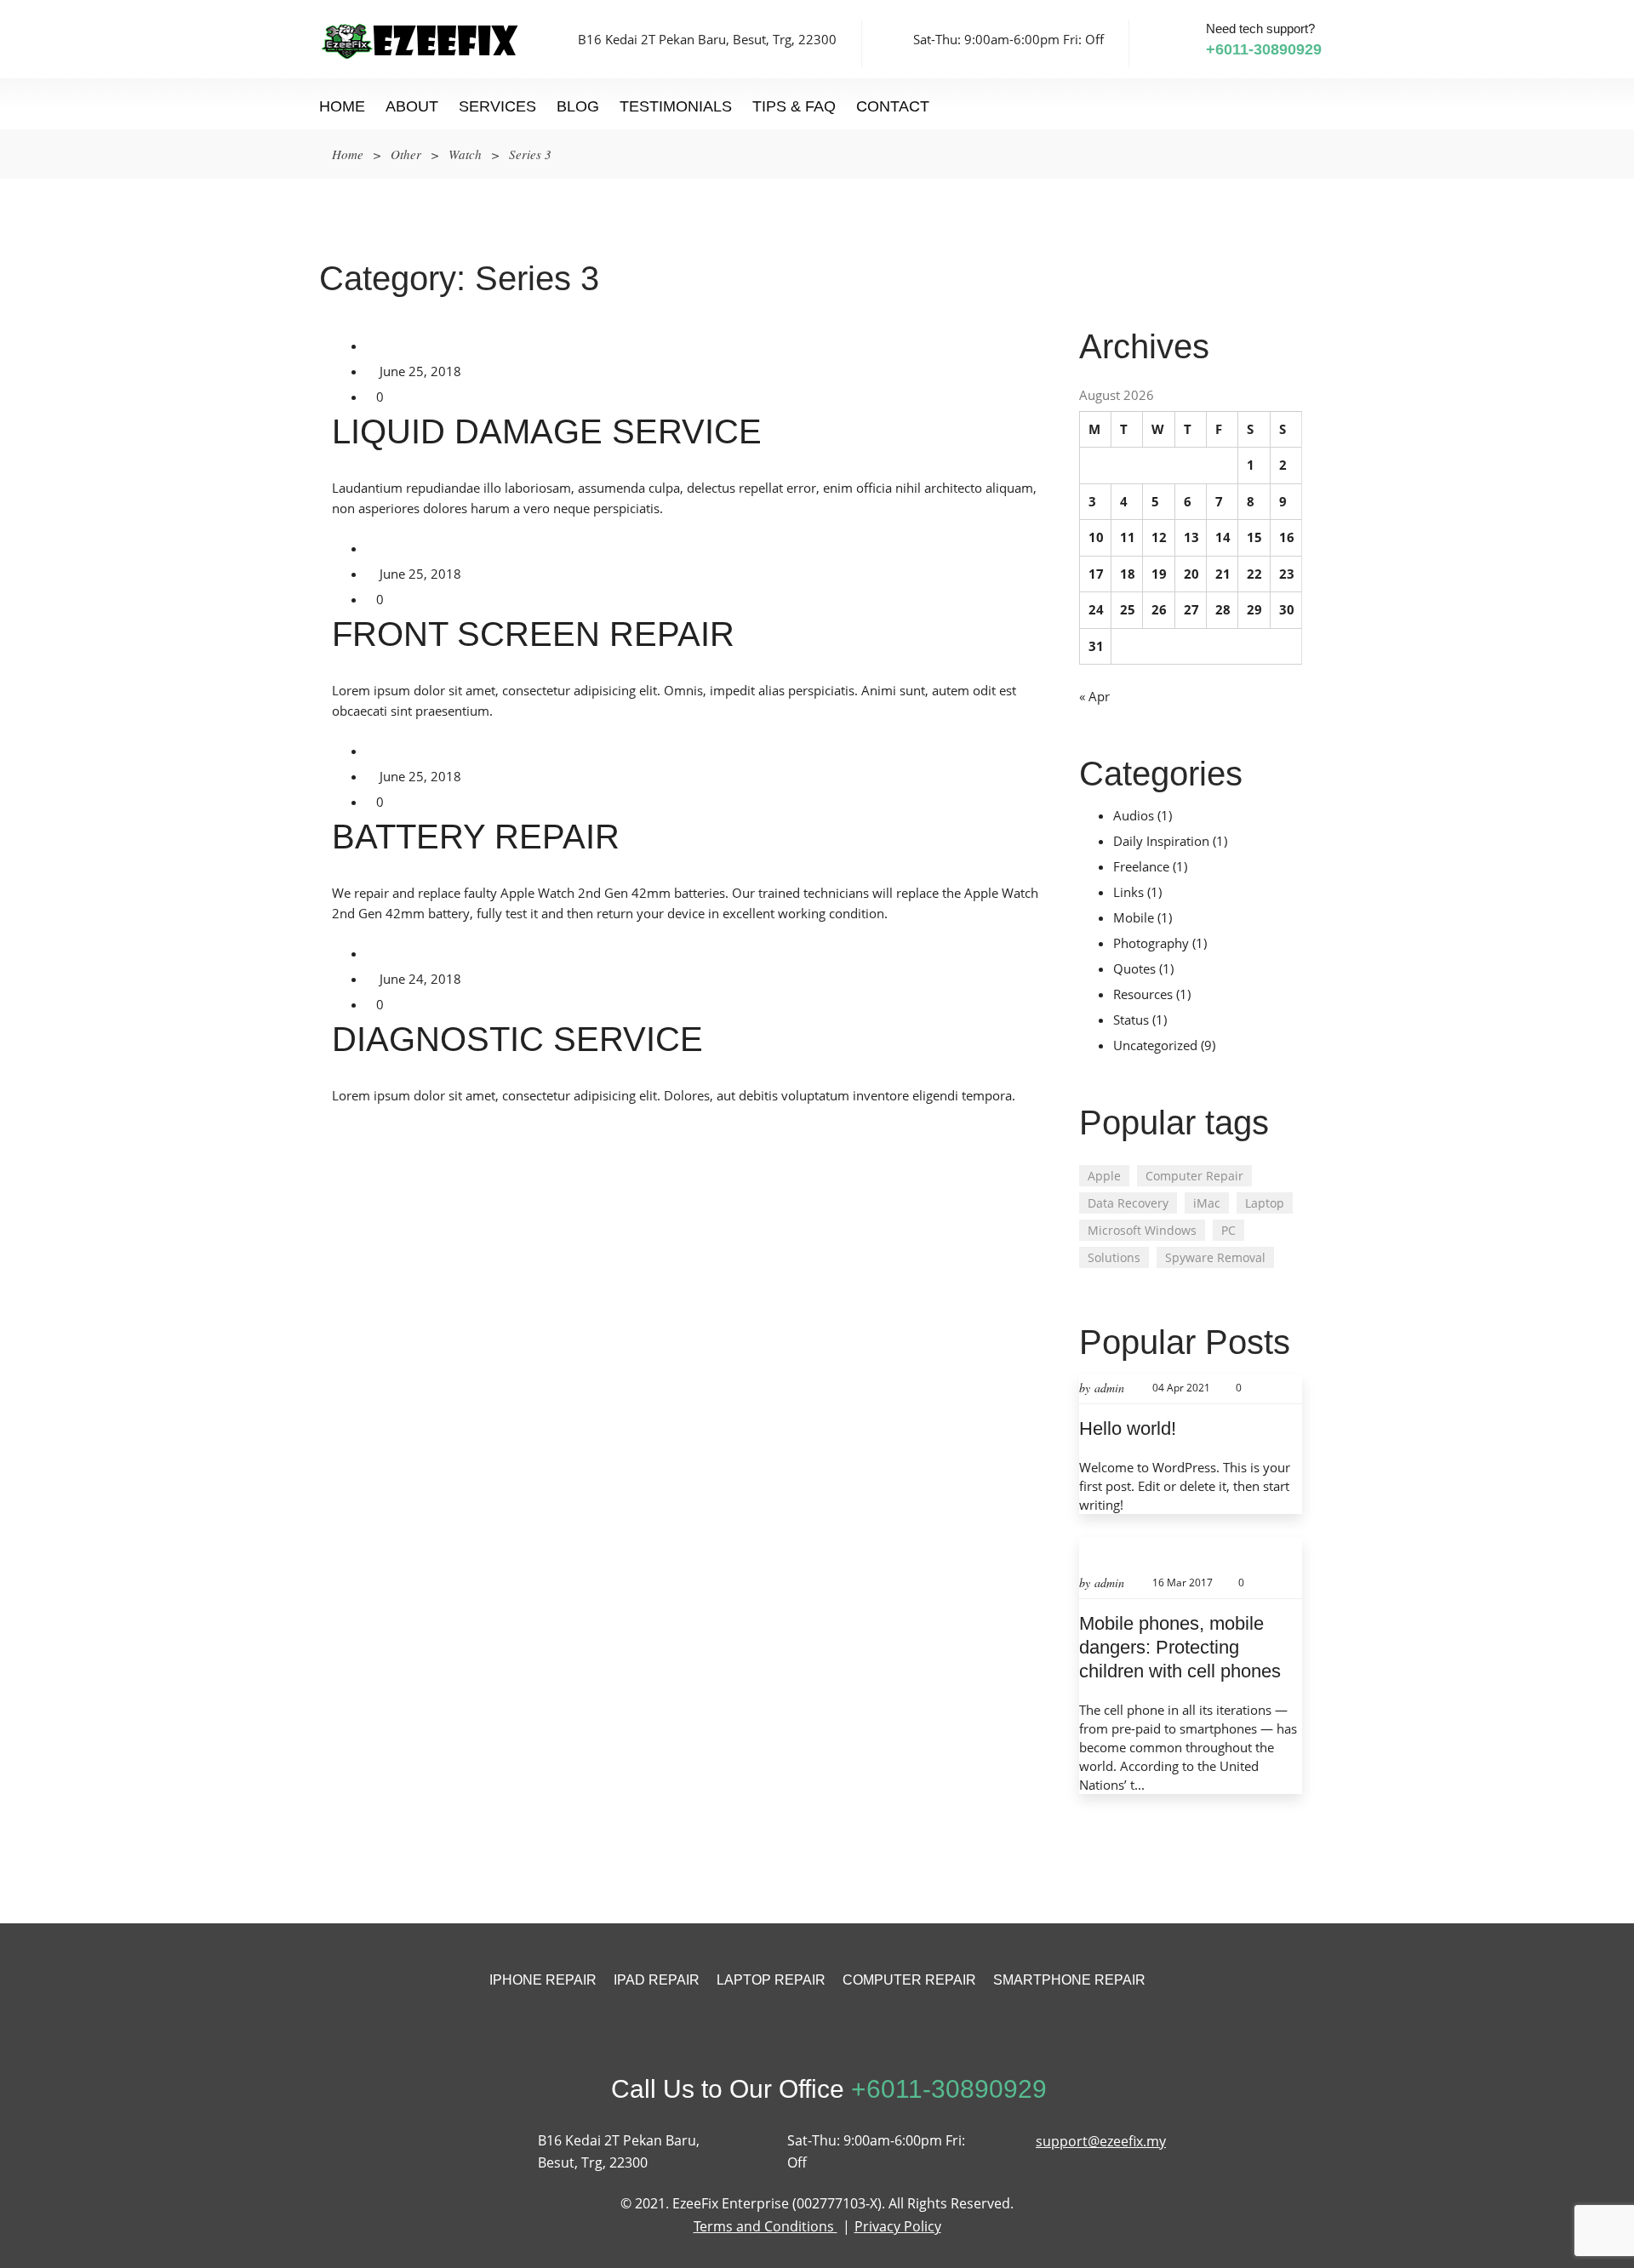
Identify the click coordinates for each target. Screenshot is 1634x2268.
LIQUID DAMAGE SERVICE (547, 431)
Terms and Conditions (766, 2226)
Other (406, 154)
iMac (1207, 1203)
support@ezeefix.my (1101, 2141)
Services (497, 106)
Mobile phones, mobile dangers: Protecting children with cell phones (1180, 1647)
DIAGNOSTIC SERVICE (517, 1039)
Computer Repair (1194, 1176)
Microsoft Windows (1142, 1230)
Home (342, 106)
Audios (1134, 815)
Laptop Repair (771, 1980)
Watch (465, 154)
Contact (893, 106)
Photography (1151, 943)
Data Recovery (1128, 1203)
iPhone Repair (543, 1980)
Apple (1104, 1176)
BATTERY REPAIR (476, 837)
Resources (1143, 994)
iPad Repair (657, 1980)
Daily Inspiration (1161, 841)
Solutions (1114, 1257)
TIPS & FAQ (794, 106)
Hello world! (1128, 1428)
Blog (578, 106)
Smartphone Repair (1069, 1980)
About (412, 106)
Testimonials (676, 106)
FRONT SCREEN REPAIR (533, 634)
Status (1131, 1020)
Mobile (1134, 917)
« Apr (1094, 696)
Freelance (1141, 866)
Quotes (1134, 968)
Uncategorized (1155, 1045)
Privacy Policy (898, 2226)
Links (1128, 892)
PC (1228, 1230)
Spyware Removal (1215, 1257)
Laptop (1265, 1203)
